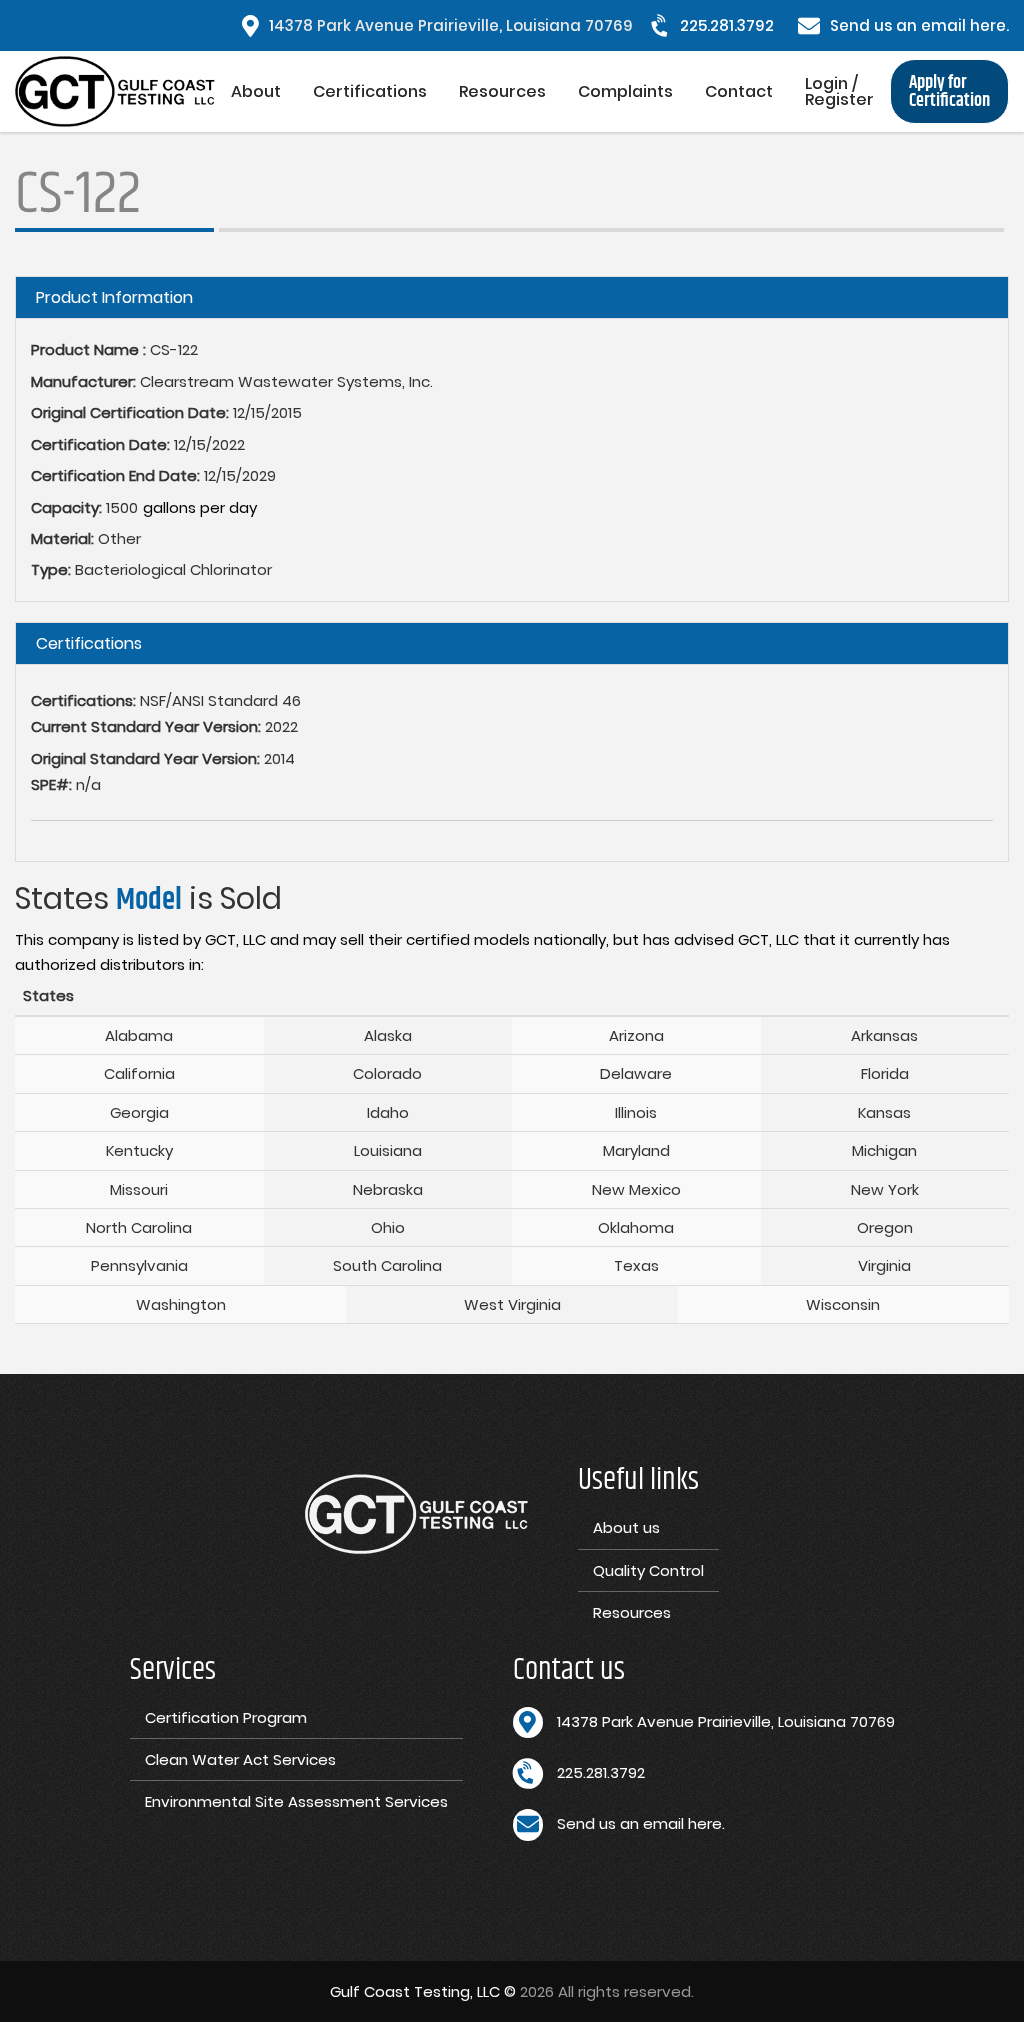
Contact (739, 91)
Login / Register (839, 91)
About (256, 91)
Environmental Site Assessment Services (296, 1801)
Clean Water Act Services (240, 1759)
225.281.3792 (727, 25)
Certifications (370, 91)
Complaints (625, 91)
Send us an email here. (919, 25)
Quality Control (648, 1570)
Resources (502, 91)
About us (626, 1527)
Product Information (114, 297)
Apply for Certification (949, 92)
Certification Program (226, 1717)
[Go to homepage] (115, 91)
